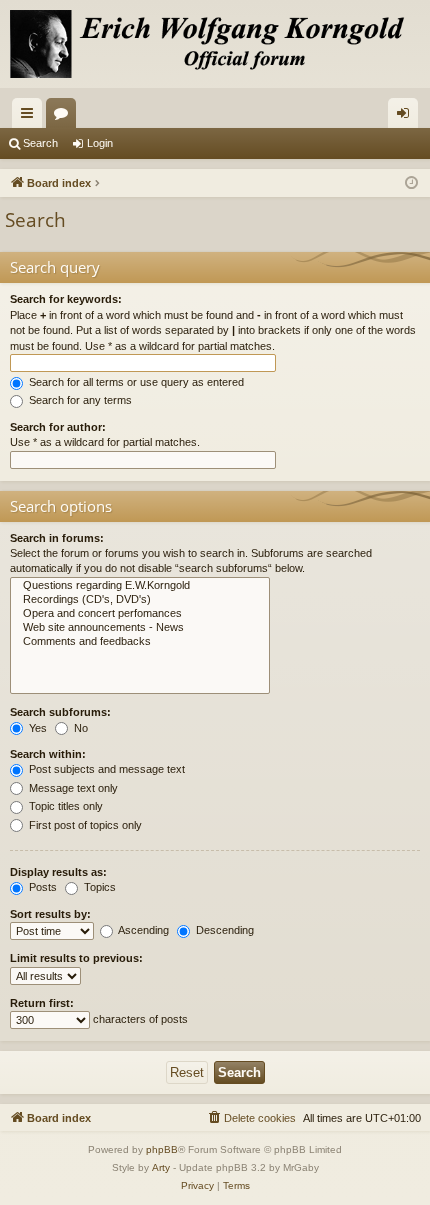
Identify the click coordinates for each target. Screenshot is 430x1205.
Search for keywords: (66, 299)
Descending (223, 930)
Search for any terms (79, 400)
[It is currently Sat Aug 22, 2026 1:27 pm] (411, 183)
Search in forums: (57, 538)
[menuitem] (251, 1118)
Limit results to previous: (76, 958)
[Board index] (215, 44)
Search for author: (58, 427)
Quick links (31, 117)
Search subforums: (60, 712)
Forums (65, 117)
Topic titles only (64, 806)
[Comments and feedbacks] (140, 642)
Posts (41, 887)
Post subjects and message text (105, 769)
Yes (36, 728)
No (79, 728)
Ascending (142, 930)
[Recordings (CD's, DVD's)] (140, 600)
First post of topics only (84, 825)
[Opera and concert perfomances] (140, 614)
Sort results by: (50, 914)
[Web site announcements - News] (140, 628)
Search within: (48, 754)
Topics (98, 887)
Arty (161, 1167)
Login (100, 143)
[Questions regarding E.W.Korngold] (140, 586)
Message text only (72, 788)
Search (40, 143)
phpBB (162, 1149)
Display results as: (58, 872)
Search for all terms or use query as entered (135, 382)
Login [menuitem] (407, 117)
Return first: (42, 1003)
